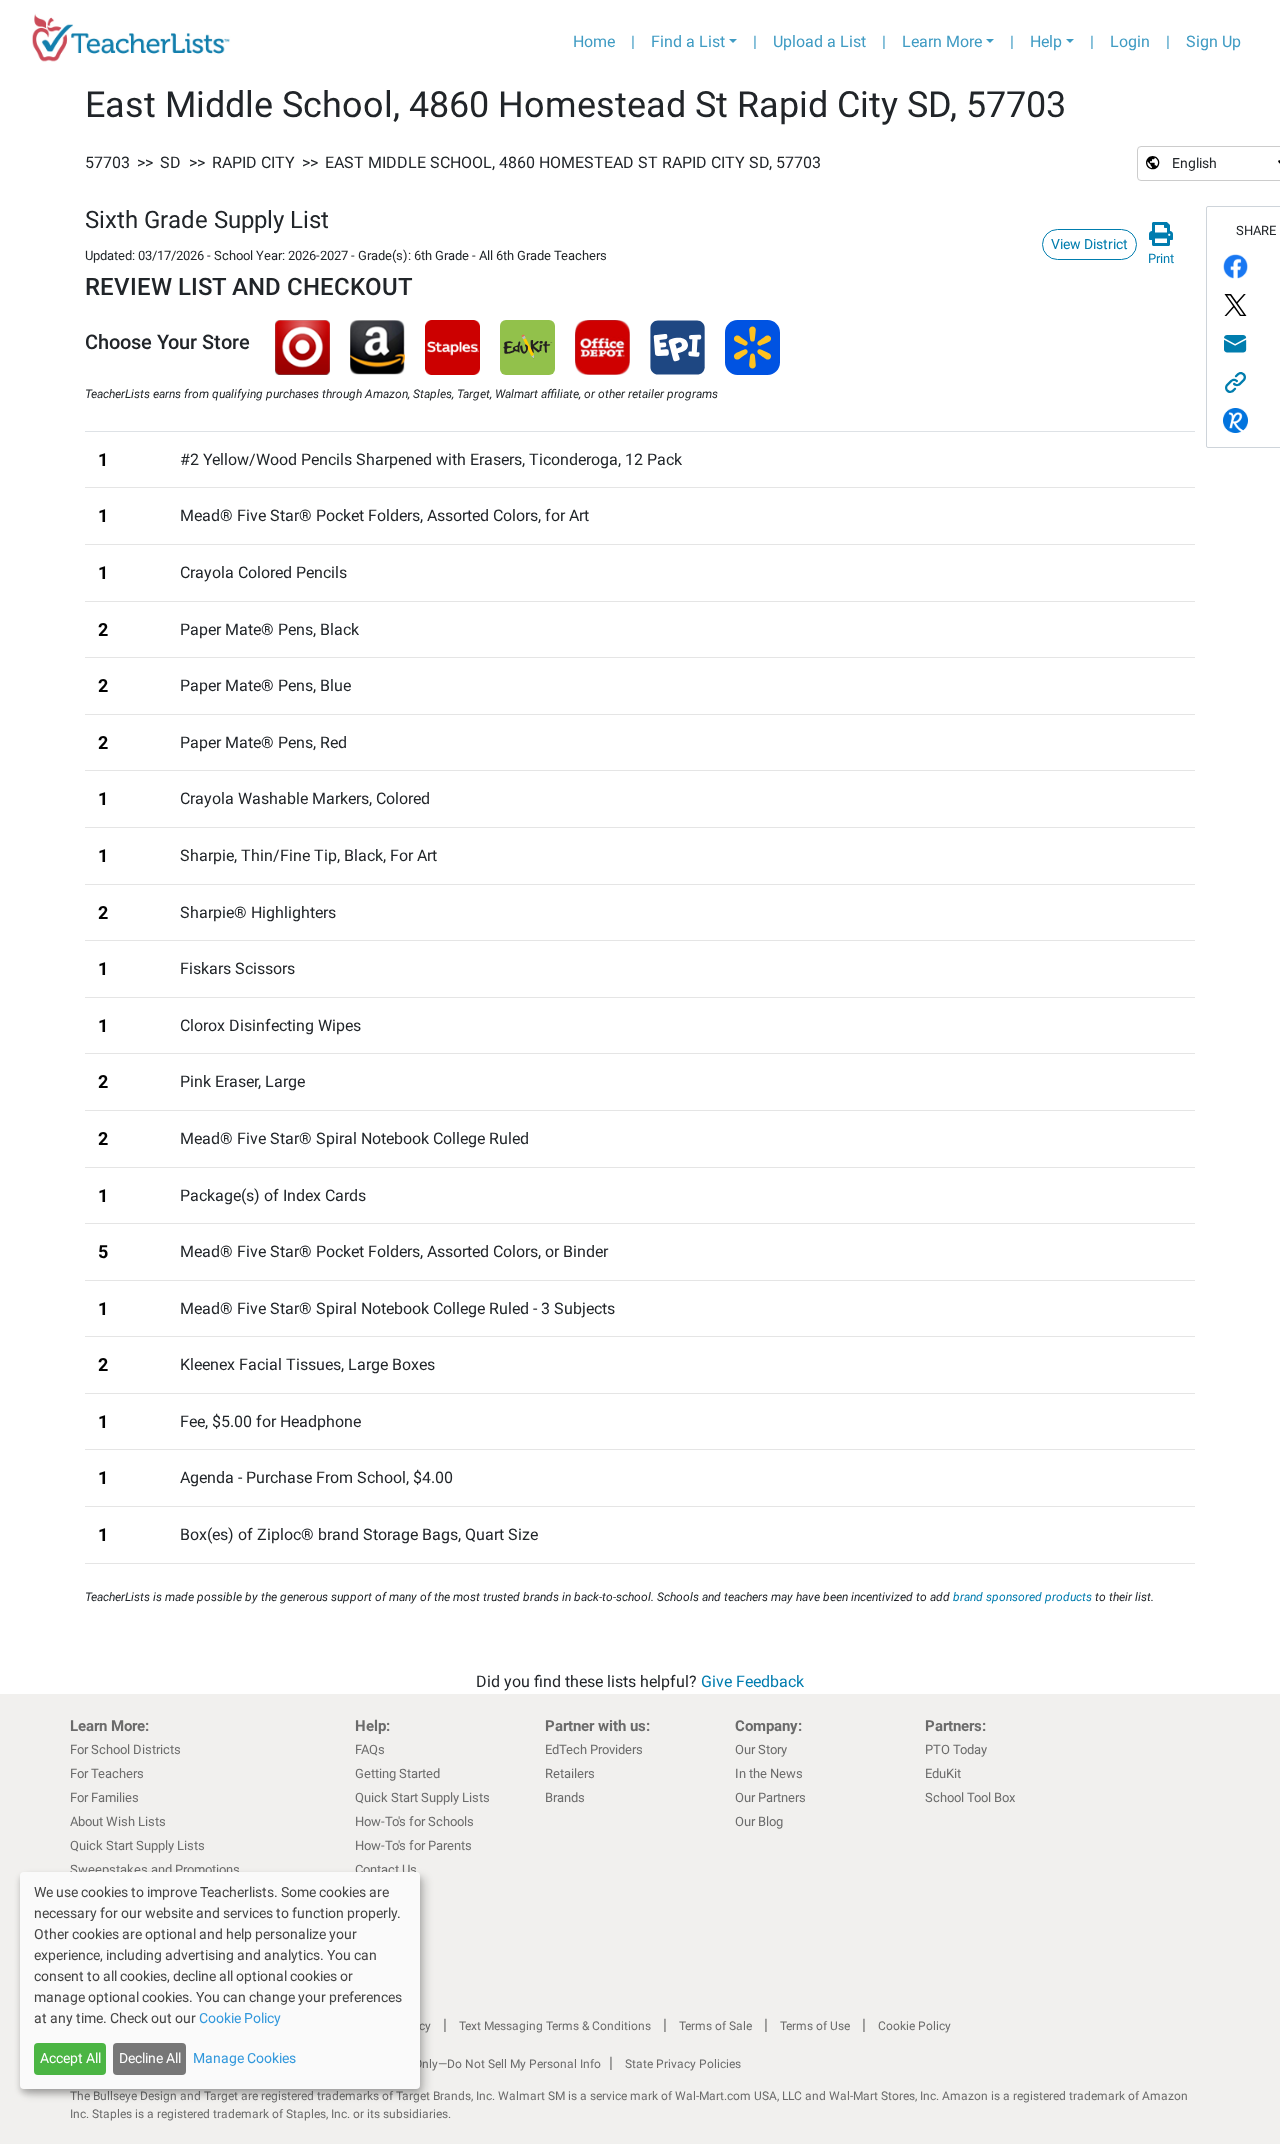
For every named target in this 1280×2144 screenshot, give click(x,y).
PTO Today (956, 1749)
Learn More (942, 41)
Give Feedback (752, 1681)
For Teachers (107, 1773)
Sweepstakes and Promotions (155, 1869)
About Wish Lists (118, 1821)
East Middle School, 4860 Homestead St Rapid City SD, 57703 (573, 162)
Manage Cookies (244, 2058)
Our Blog (759, 1821)
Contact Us (386, 1869)
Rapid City (253, 162)
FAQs (370, 1749)
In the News (769, 1773)
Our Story (761, 1749)
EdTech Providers (594, 1749)
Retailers (570, 1773)
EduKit (943, 1773)
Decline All (150, 2058)
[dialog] (220, 1980)
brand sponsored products (1022, 1597)
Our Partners (770, 1797)
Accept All (70, 2058)
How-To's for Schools (414, 1821)
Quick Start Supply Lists (137, 1845)
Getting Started (397, 1773)
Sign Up (1213, 41)
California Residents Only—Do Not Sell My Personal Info (452, 2064)
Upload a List (819, 41)
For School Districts (125, 1749)
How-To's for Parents (413, 1845)
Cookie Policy (914, 2026)
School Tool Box (970, 1797)
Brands (565, 1797)
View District (1089, 244)
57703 (107, 162)
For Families (104, 1797)
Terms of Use (815, 2026)
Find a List (688, 41)
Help (1046, 41)
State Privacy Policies (683, 2064)
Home (594, 41)
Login (1130, 41)
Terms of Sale (715, 2026)
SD (170, 162)
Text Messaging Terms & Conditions (555, 2026)
